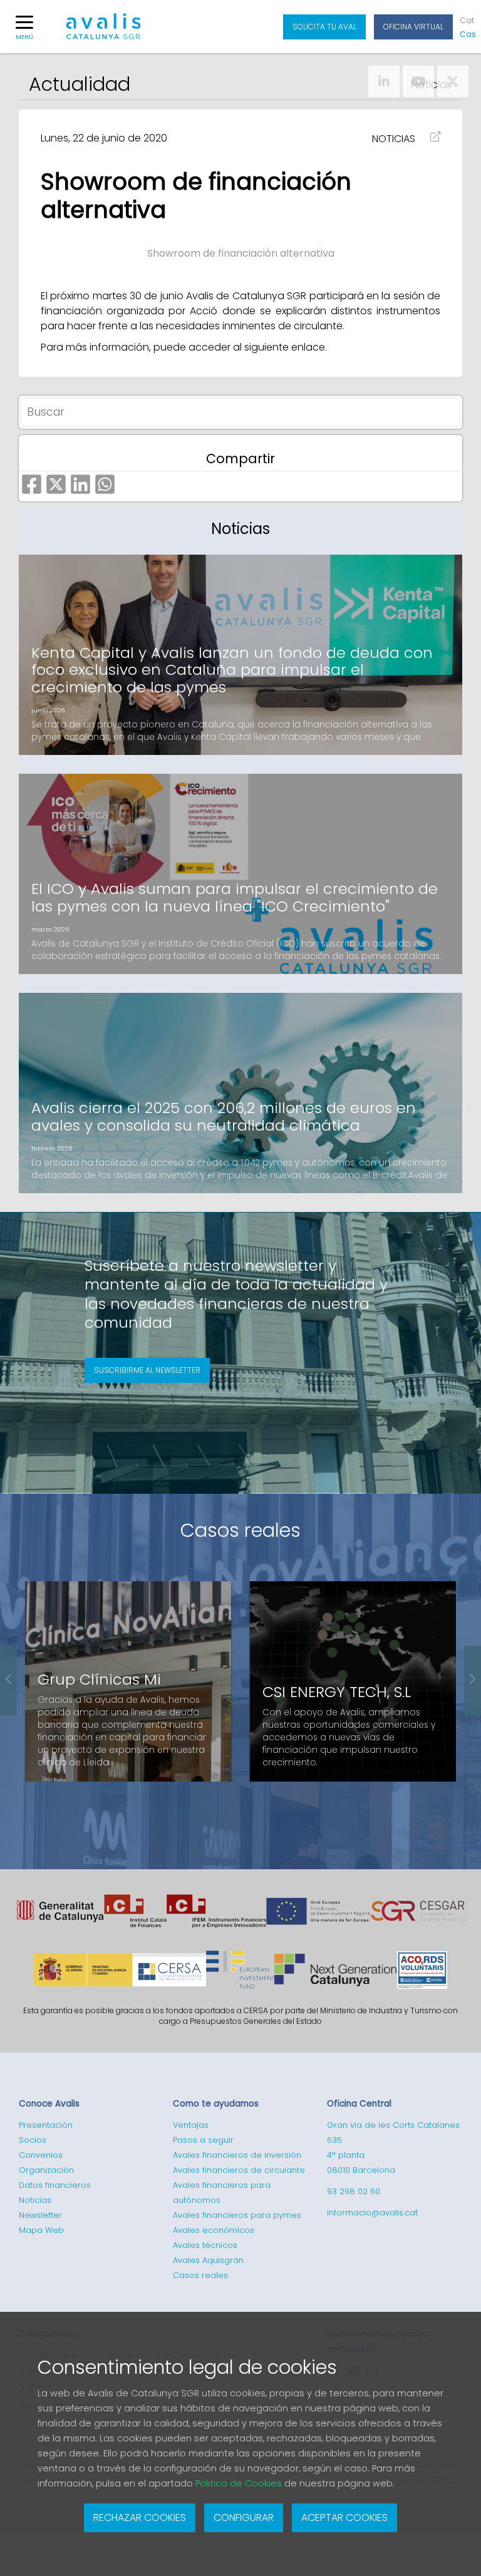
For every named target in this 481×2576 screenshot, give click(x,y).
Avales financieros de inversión (237, 2155)
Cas (467, 34)
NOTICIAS (394, 139)
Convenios (41, 2155)
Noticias (35, 2200)
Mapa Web (41, 2230)
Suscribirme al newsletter (147, 1370)
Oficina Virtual (413, 27)
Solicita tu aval (324, 27)
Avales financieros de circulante (239, 2170)
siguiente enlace (285, 347)
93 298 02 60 (354, 2191)
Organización (46, 2170)
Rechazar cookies (140, 2517)
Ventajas (191, 2125)
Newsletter (40, 2215)
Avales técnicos (205, 2245)
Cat (467, 20)
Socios (33, 2140)
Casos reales (240, 1530)
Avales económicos (214, 2230)
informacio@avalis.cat (372, 2213)
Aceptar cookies (344, 2517)
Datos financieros (55, 2185)
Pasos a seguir (203, 2140)
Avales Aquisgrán (208, 2260)
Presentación (46, 2125)
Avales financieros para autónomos (222, 2193)
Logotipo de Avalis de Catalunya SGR (104, 32)
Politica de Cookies (239, 2483)
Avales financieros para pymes (237, 2215)
